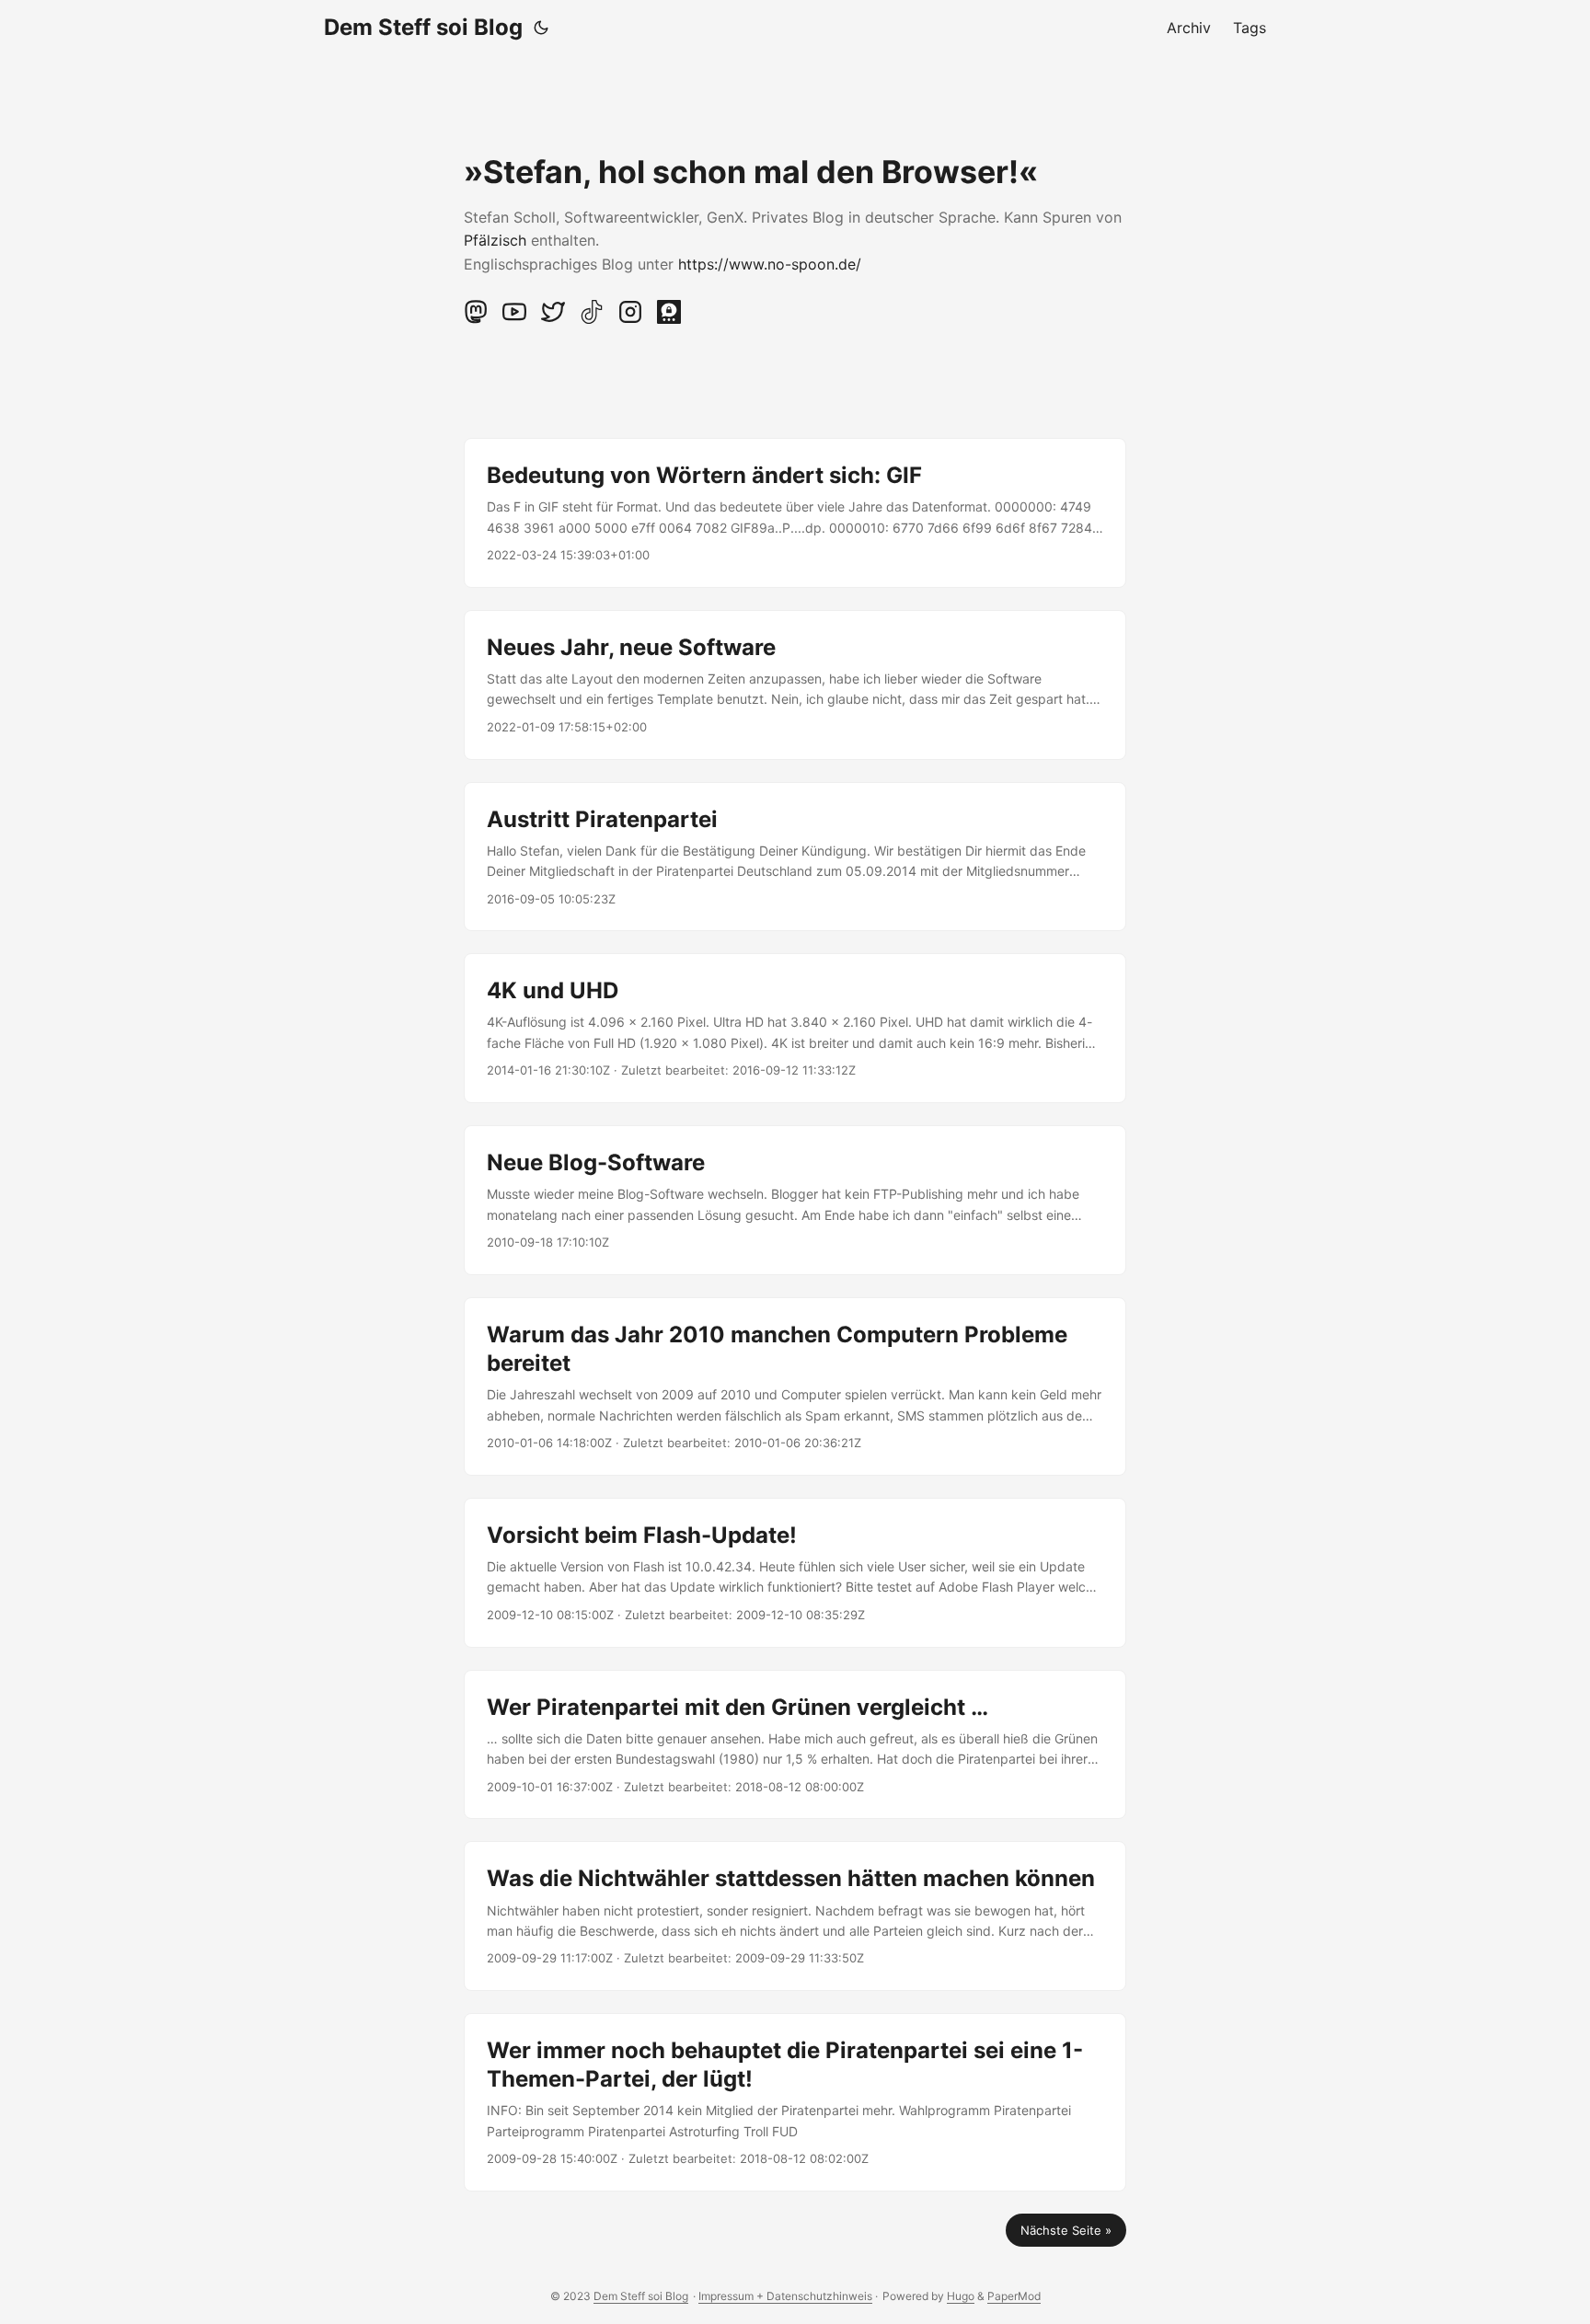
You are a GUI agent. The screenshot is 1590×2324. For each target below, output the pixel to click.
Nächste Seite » (1066, 2230)
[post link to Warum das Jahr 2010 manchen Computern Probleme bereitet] (795, 1386)
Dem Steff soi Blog (423, 27)
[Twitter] (555, 319)
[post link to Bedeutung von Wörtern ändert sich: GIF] (795, 513)
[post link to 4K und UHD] (795, 1028)
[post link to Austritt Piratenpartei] (795, 857)
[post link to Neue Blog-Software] (795, 1200)
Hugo (961, 2296)
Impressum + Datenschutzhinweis (785, 2296)
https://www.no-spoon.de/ (770, 264)
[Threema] (669, 319)
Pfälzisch (495, 240)
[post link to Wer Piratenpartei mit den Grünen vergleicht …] (795, 1745)
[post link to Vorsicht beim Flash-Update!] (795, 1573)
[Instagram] (632, 319)
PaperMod (1014, 2296)
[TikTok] (593, 319)
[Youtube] (516, 319)
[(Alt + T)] (541, 28)
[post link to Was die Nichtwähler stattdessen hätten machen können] (795, 1916)
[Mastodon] (478, 319)
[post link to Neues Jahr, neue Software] (795, 685)
